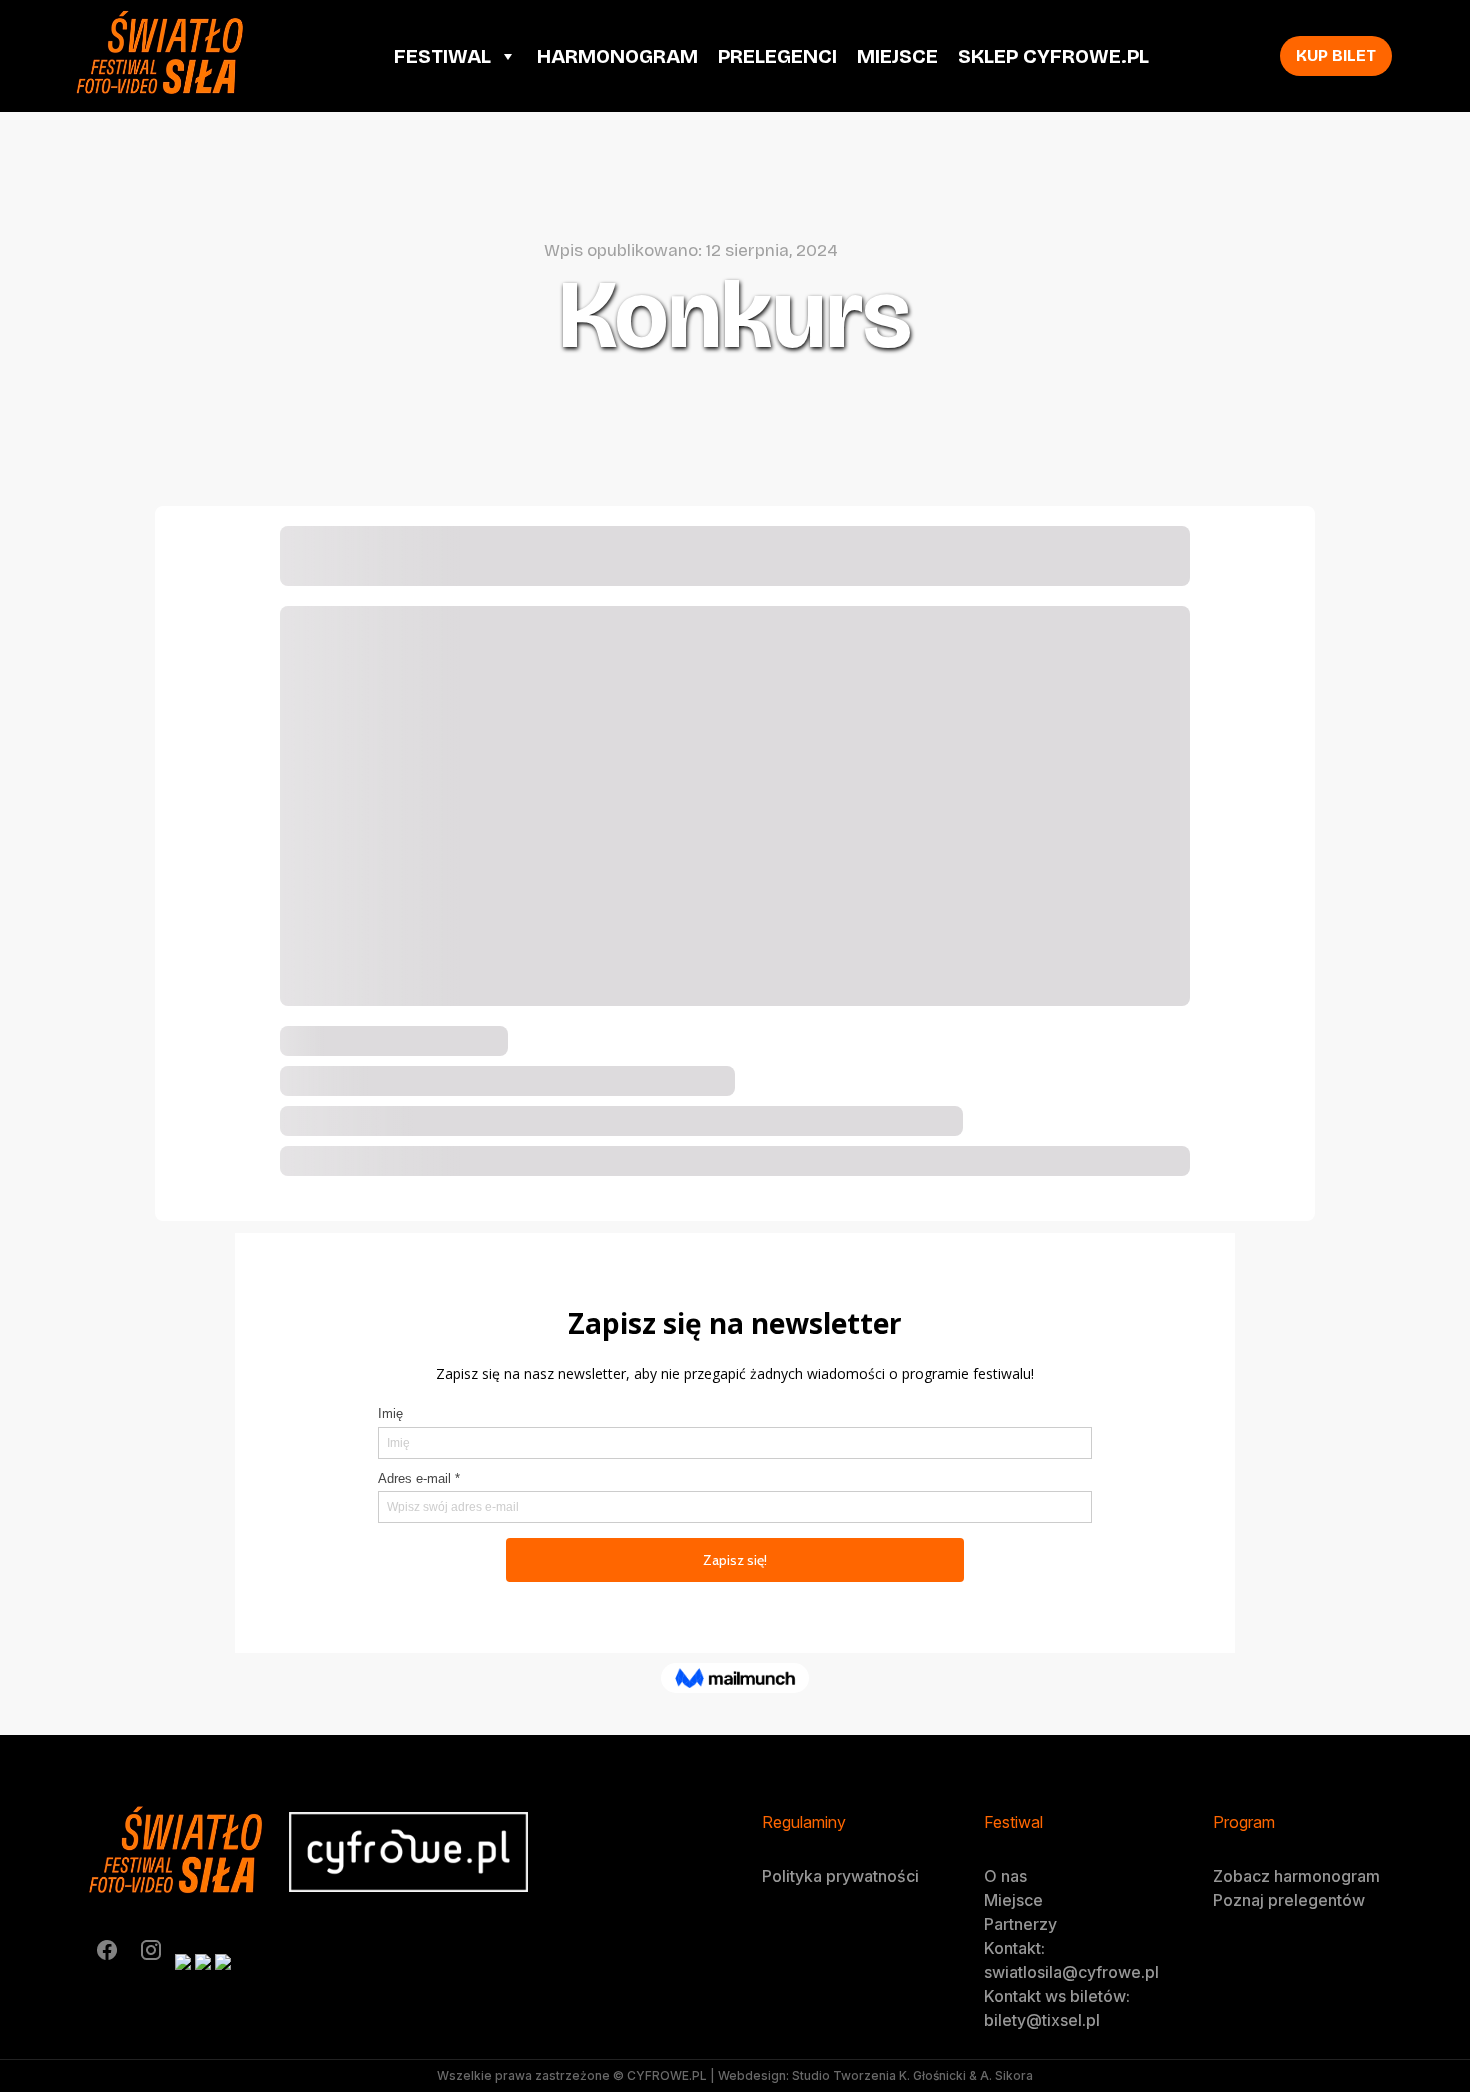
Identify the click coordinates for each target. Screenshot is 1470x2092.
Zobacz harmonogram (1296, 1876)
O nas (1005, 1876)
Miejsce (897, 56)
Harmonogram (617, 56)
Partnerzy (1020, 1924)
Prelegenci (777, 56)
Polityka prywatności (840, 1876)
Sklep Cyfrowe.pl (1053, 56)
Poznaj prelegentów (1289, 1900)
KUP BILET (1336, 55)
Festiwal (442, 56)
